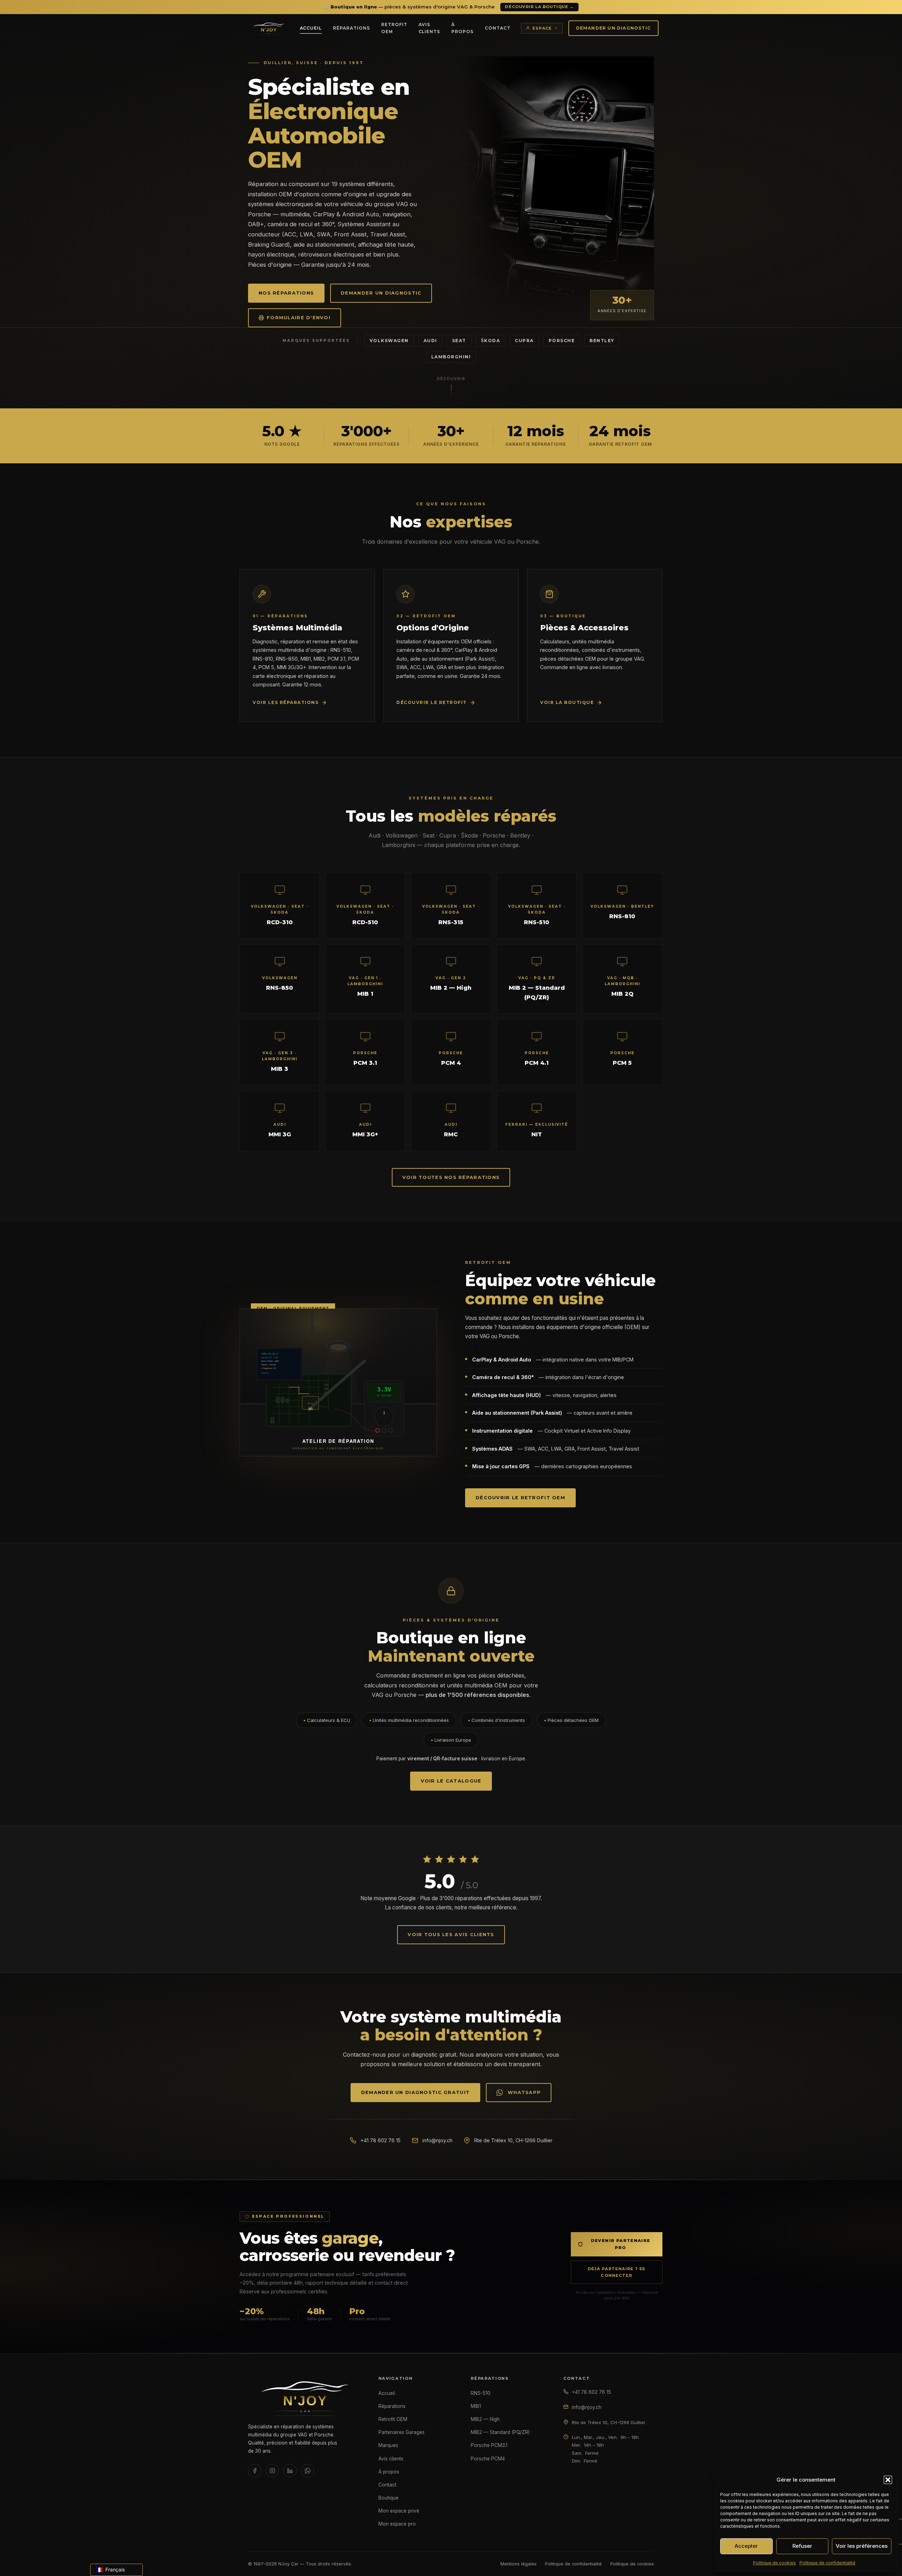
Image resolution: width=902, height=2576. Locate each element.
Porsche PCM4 (488, 2459)
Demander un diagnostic (613, 28)
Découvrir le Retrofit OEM (520, 1498)
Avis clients (430, 28)
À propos (462, 28)
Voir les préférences (862, 2546)
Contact (498, 28)
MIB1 (476, 2406)
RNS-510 (481, 2393)
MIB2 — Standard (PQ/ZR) (500, 2432)
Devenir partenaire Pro (621, 2244)
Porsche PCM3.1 (489, 2445)
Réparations (351, 28)
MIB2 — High (485, 2419)
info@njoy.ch (437, 2140)
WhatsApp (524, 2092)
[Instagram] (272, 2471)
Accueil (311, 28)
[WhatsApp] (308, 2471)
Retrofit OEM (394, 28)
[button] (888, 2480)
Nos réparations (286, 293)
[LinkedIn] (290, 2471)
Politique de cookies (774, 2563)
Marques (388, 2445)
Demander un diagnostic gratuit (415, 2092)
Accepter (746, 2546)
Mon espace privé (399, 2511)
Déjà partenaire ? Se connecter (617, 2272)
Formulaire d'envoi (299, 318)
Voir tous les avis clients (451, 1935)
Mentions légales (518, 2564)
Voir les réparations (286, 702)
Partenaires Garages (401, 2432)
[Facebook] (255, 2471)
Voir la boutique (567, 702)
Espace (542, 28)
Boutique (388, 2498)
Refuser (802, 2546)
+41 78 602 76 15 (381, 2140)
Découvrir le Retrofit (432, 702)
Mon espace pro (397, 2524)
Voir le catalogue (451, 1781)
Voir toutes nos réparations (451, 1177)
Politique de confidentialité (827, 2563)
